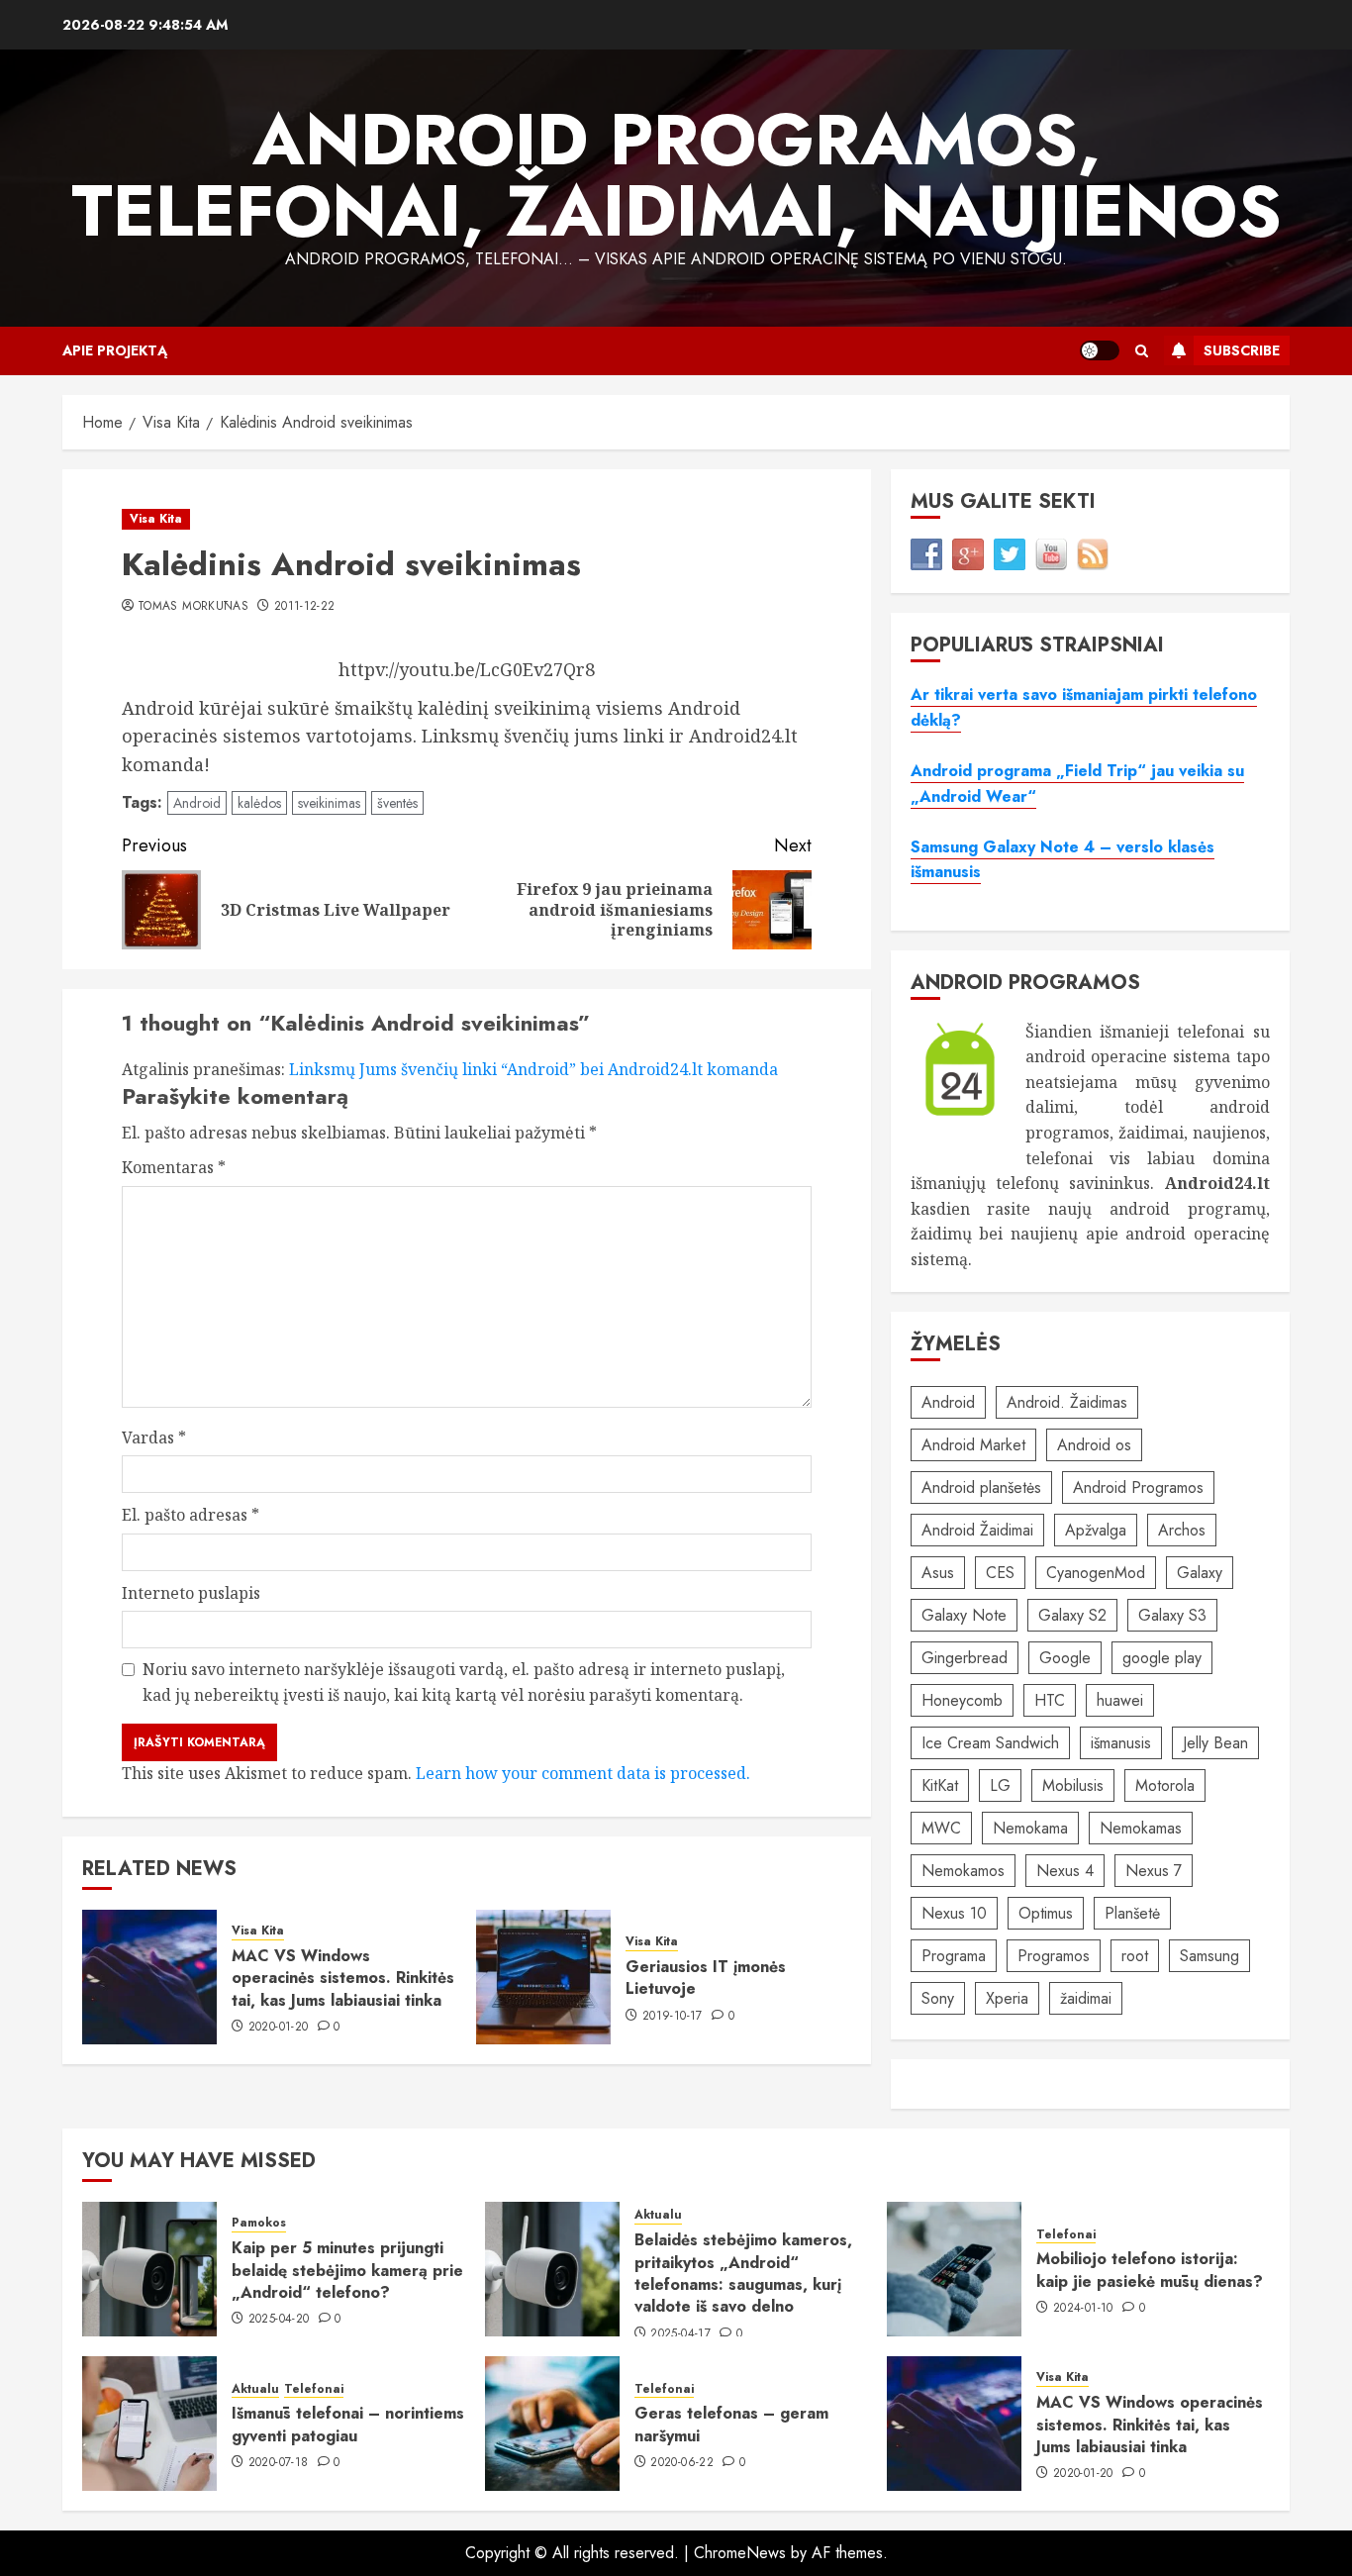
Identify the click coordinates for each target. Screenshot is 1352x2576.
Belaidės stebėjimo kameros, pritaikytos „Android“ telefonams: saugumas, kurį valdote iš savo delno (743, 2273)
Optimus (1046, 1913)
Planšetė (1132, 1913)
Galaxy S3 (1172, 1615)
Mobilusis (1073, 1785)
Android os (1094, 1445)
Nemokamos (963, 1871)
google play (1162, 1658)
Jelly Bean (1215, 1743)
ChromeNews (740, 2553)
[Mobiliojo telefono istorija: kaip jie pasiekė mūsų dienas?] (954, 2269)
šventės (397, 803)
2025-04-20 (279, 2320)
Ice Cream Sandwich (990, 1743)
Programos (1054, 1956)
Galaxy (1200, 1573)
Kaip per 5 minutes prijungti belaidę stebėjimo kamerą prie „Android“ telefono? (347, 2270)
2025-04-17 (680, 2334)
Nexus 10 (954, 1913)
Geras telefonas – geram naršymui (731, 2424)
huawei (1120, 1700)
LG (1000, 1785)
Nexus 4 (1065, 1871)
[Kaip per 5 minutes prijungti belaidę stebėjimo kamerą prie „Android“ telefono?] (149, 2269)
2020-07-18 (279, 2463)
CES (1000, 1573)
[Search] (1142, 351)
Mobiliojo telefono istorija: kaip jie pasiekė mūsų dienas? (1150, 2270)
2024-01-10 (1083, 2309)
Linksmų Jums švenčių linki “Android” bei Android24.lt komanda (533, 1069)
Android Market (973, 1445)
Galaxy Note (964, 1615)
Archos (1182, 1530)
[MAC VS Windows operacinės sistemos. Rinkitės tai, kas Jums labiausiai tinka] (149, 1977)
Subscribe (1242, 350)
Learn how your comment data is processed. (583, 1773)
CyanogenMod (1096, 1573)
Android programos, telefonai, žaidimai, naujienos (676, 175)
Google (1065, 1658)
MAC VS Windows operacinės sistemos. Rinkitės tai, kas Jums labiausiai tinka (343, 1978)
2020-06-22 (682, 2463)
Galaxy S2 (1072, 1615)
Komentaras (174, 1167)
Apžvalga (1096, 1530)
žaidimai (1086, 1998)
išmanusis (1121, 1743)
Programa (954, 1956)
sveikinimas (329, 803)
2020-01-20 (279, 2028)
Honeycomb (962, 1700)
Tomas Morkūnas (193, 607)
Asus (938, 1573)
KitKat (940, 1785)
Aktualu (658, 2215)
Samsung (1209, 1956)
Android (197, 803)
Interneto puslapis (191, 1593)
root (1135, 1956)
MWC (941, 1828)
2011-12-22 (305, 607)
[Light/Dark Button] (1100, 350)
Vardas (154, 1437)
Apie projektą (115, 350)
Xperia (1007, 1998)
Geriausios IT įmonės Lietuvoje (706, 1978)
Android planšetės (981, 1487)
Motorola (1165, 1785)
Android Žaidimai (977, 1530)
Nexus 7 (1154, 1871)
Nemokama (1030, 1828)
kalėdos (259, 803)
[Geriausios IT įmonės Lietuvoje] (543, 1977)
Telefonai (1066, 2235)
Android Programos (1138, 1487)
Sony (938, 1998)
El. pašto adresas (191, 1515)
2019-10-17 (673, 2017)
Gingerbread (965, 1658)
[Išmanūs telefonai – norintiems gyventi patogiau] (149, 2424)
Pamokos (259, 2223)
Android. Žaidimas (1067, 1402)
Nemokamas (1141, 1828)
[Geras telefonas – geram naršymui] (552, 2424)
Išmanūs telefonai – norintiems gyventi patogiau (348, 2424)
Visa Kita (156, 519)
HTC (1050, 1700)
